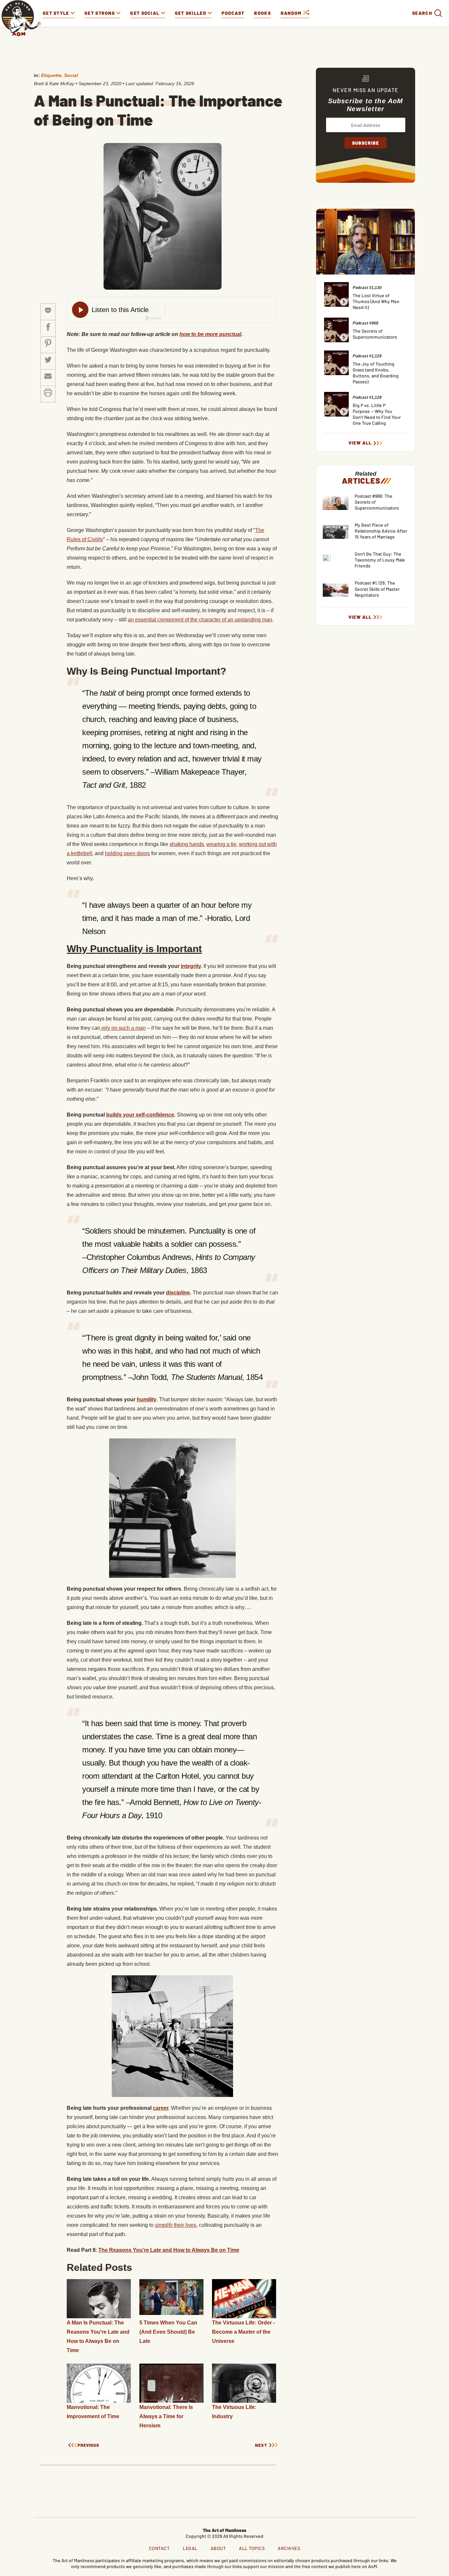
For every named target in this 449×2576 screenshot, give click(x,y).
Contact (159, 2548)
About (218, 2548)
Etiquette (51, 75)
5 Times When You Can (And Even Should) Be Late (168, 2332)
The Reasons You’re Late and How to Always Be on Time (169, 2250)
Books (262, 13)
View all (360, 443)
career (161, 2108)
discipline (178, 1293)
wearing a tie (221, 844)
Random (292, 13)
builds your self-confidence (140, 1115)
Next (261, 2445)
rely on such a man (123, 1028)
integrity (191, 966)
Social (71, 75)
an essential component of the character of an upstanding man (200, 620)
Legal (190, 2548)
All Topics (252, 2548)
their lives (176, 2225)
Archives (289, 2548)
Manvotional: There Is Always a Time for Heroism (166, 2416)
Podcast (233, 13)
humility (147, 1399)
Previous (88, 2445)
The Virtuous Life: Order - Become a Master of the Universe (243, 2332)
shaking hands (187, 844)
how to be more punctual (210, 334)
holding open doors (127, 853)
